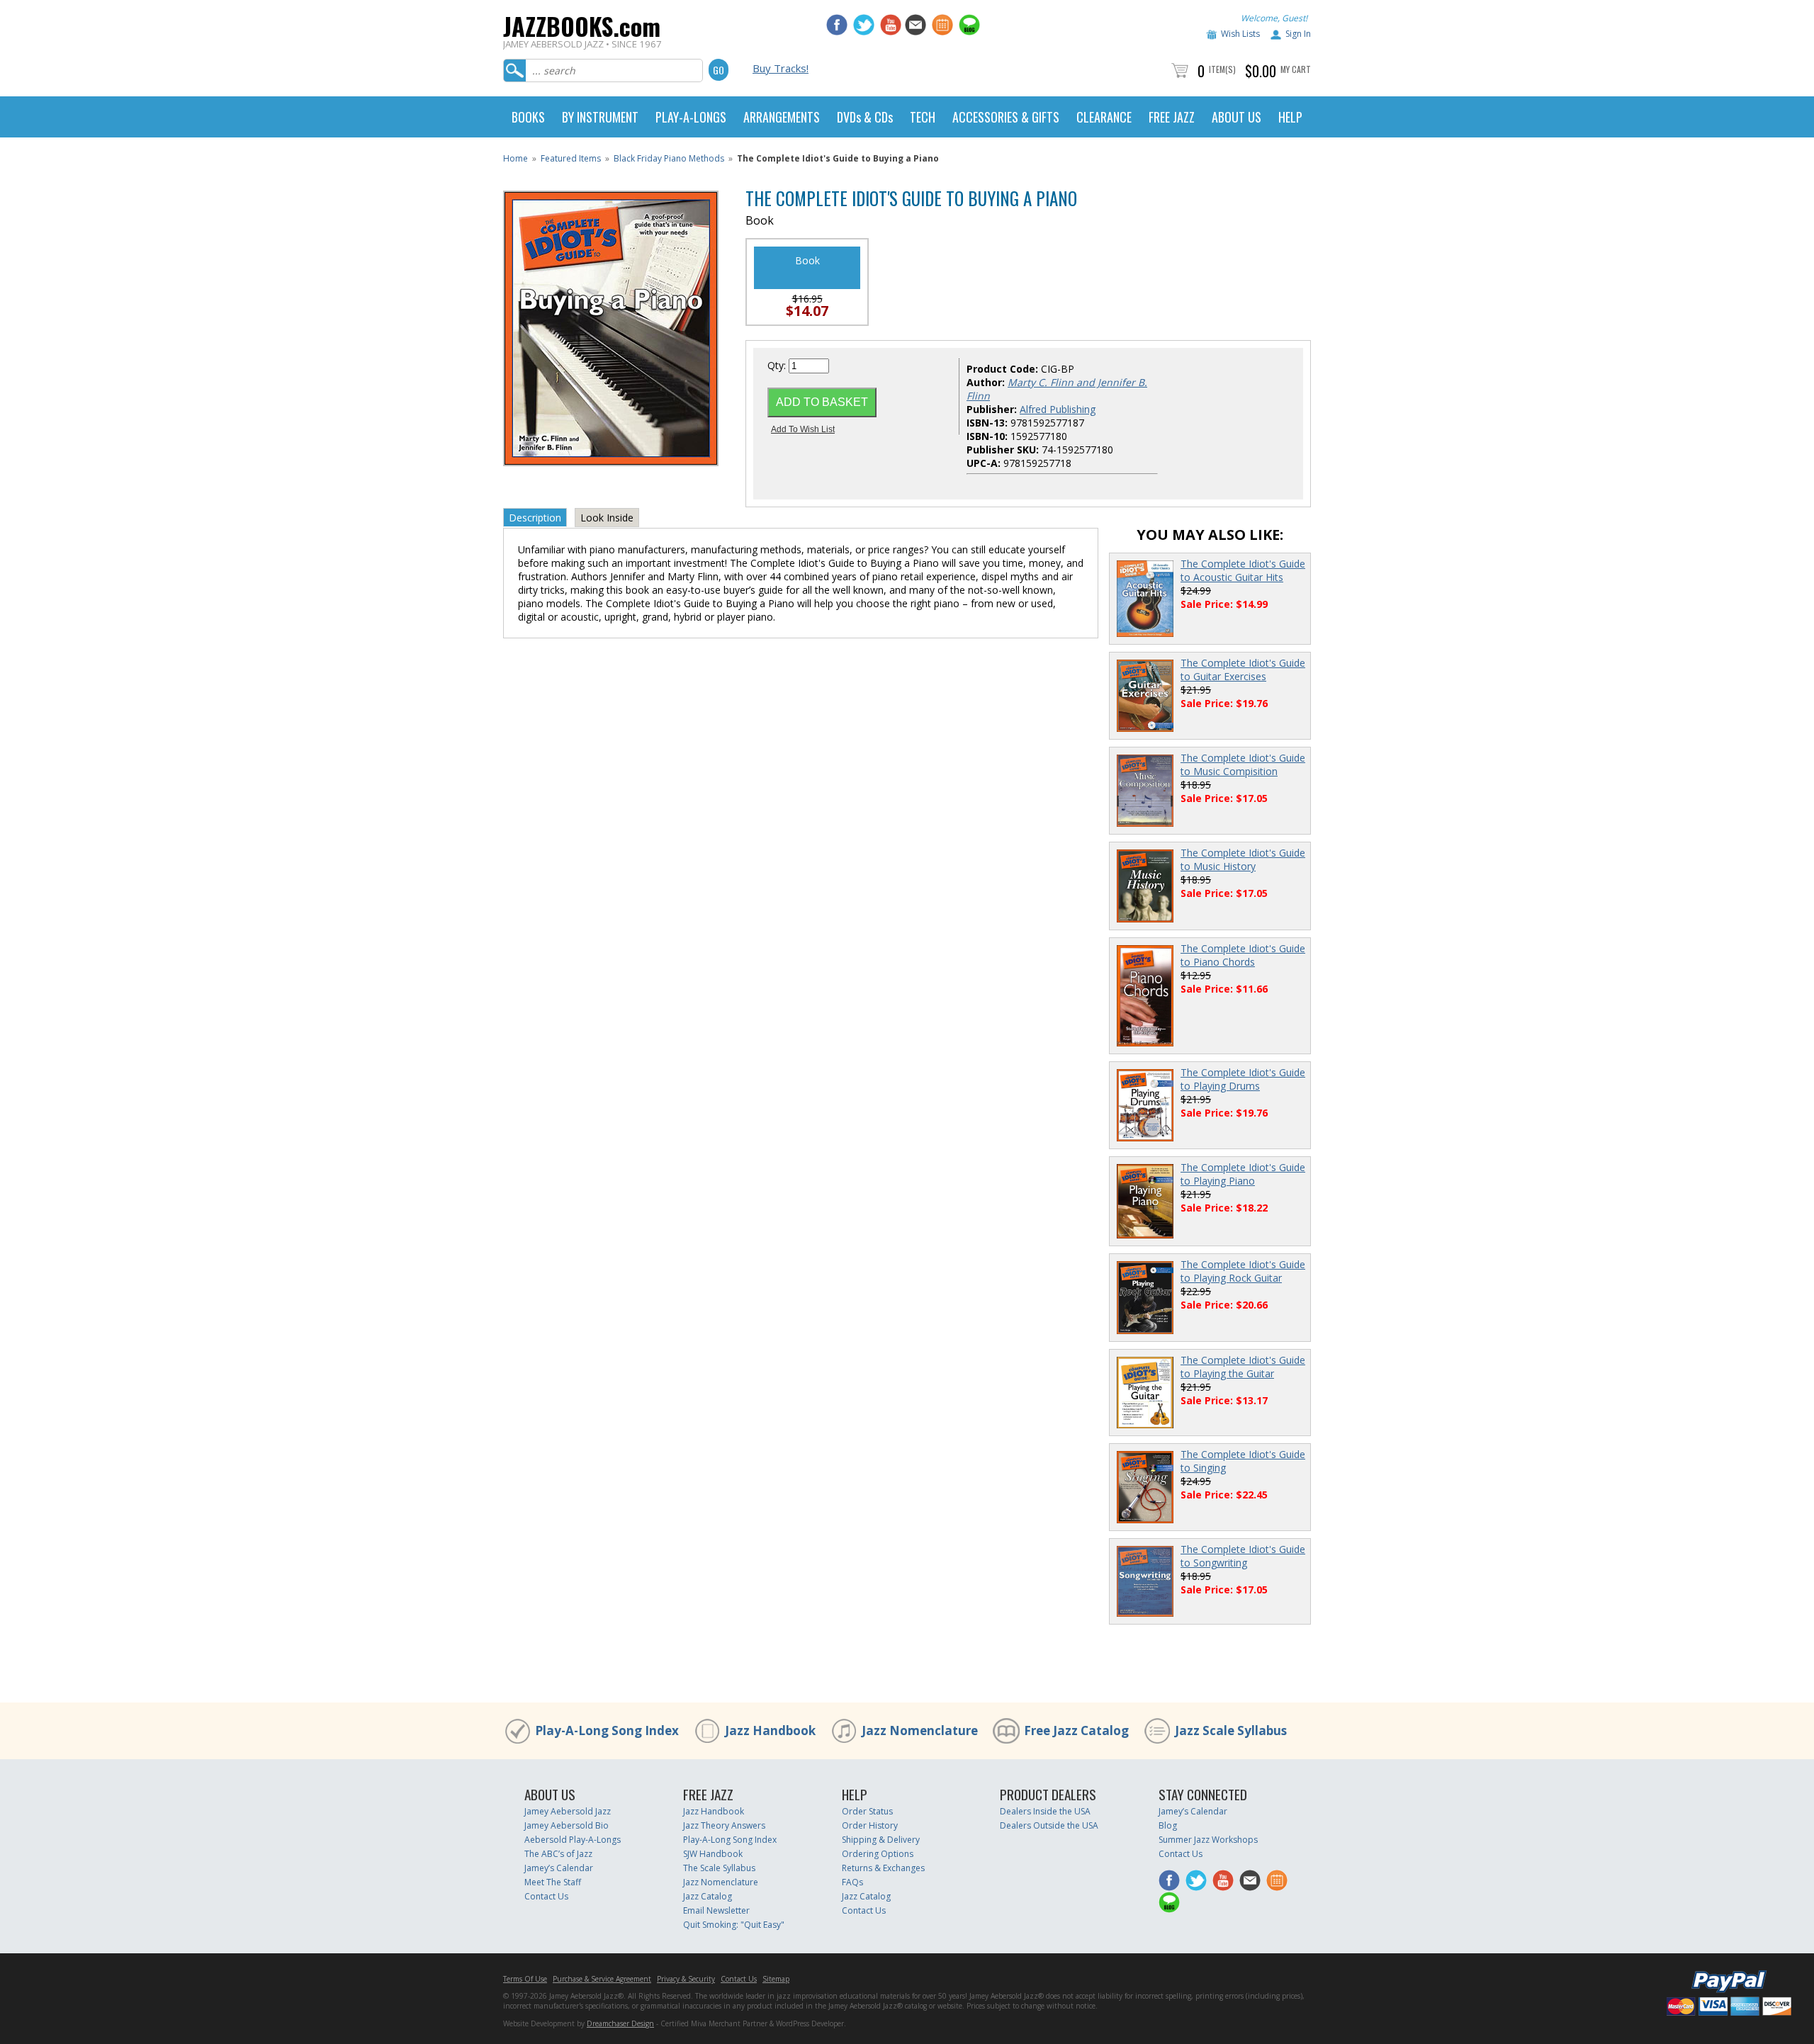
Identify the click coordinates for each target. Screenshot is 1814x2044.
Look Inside (607, 518)
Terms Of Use (525, 1979)
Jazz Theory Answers (724, 1825)
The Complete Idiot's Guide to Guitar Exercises (1243, 670)
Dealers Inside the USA (1045, 1811)
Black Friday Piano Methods (669, 158)
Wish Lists (1240, 34)
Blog (1168, 1825)
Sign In (1298, 34)
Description (535, 518)
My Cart (1296, 69)
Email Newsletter (716, 1910)
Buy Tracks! (781, 68)
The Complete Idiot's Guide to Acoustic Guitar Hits (1243, 570)
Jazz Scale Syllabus (1231, 1730)
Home (516, 158)
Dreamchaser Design (620, 2023)
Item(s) (1222, 69)
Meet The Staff (553, 1882)
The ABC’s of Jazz (558, 1854)
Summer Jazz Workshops (1208, 1840)
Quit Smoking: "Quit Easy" (734, 1925)
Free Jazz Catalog (1076, 1730)
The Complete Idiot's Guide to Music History (1243, 859)
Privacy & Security (686, 1979)
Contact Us (546, 1896)
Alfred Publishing (1058, 409)
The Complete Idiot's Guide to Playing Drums (1243, 1079)
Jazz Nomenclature (920, 1730)
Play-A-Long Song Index (607, 1730)
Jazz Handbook (770, 1730)
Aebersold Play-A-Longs (573, 1840)
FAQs (852, 1882)
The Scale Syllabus (719, 1868)
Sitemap (776, 1979)
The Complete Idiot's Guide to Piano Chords (1243, 955)
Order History (870, 1825)
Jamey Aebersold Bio (567, 1825)
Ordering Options (878, 1854)
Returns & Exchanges (883, 1868)
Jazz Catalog (708, 1896)
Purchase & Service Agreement (602, 1979)
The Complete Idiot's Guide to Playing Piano (1243, 1174)
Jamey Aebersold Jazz (568, 1811)
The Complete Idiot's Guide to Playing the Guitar (1243, 1367)
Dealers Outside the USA (1049, 1825)
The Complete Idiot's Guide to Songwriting (1243, 1556)
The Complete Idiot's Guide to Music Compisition (1243, 764)
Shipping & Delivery (881, 1840)
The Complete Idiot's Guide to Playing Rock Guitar (1243, 1271)
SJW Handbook (713, 1854)
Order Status (867, 1811)
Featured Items (571, 158)
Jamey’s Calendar (559, 1868)
